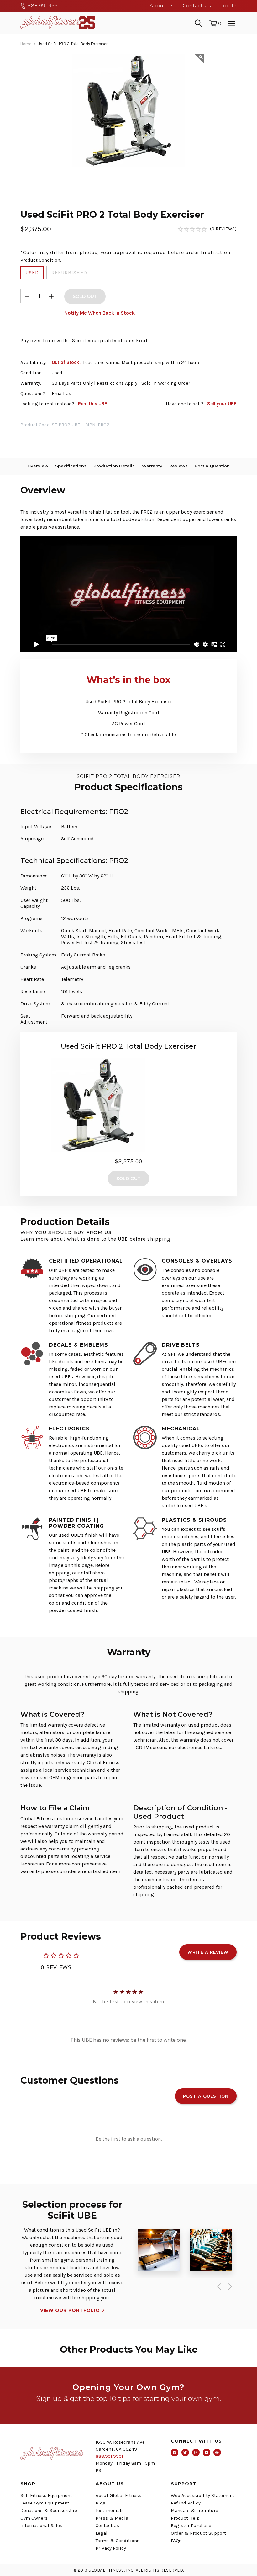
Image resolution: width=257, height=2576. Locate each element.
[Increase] (51, 296)
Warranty (152, 466)
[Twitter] (185, 2452)
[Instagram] (196, 2452)
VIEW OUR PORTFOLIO (70, 2310)
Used (32, 272)
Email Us (61, 393)
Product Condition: (41, 260)
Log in (228, 6)
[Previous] (218, 2286)
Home (26, 44)
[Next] (229, 2286)
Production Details (114, 466)
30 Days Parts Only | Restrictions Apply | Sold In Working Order (121, 383)
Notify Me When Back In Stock (100, 313)
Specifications (71, 466)
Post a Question (212, 466)
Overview (38, 466)
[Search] (198, 23)
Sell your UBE (222, 404)
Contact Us (197, 6)
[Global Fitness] (58, 23)
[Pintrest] (217, 2452)
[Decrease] (27, 296)
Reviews (178, 466)
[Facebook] (175, 2452)
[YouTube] (207, 2452)
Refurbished (69, 272)
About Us (162, 6)
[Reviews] (207, 229)
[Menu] (232, 23)
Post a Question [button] (206, 2096)
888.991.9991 (43, 6)
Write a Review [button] (208, 1952)
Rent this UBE (93, 404)
